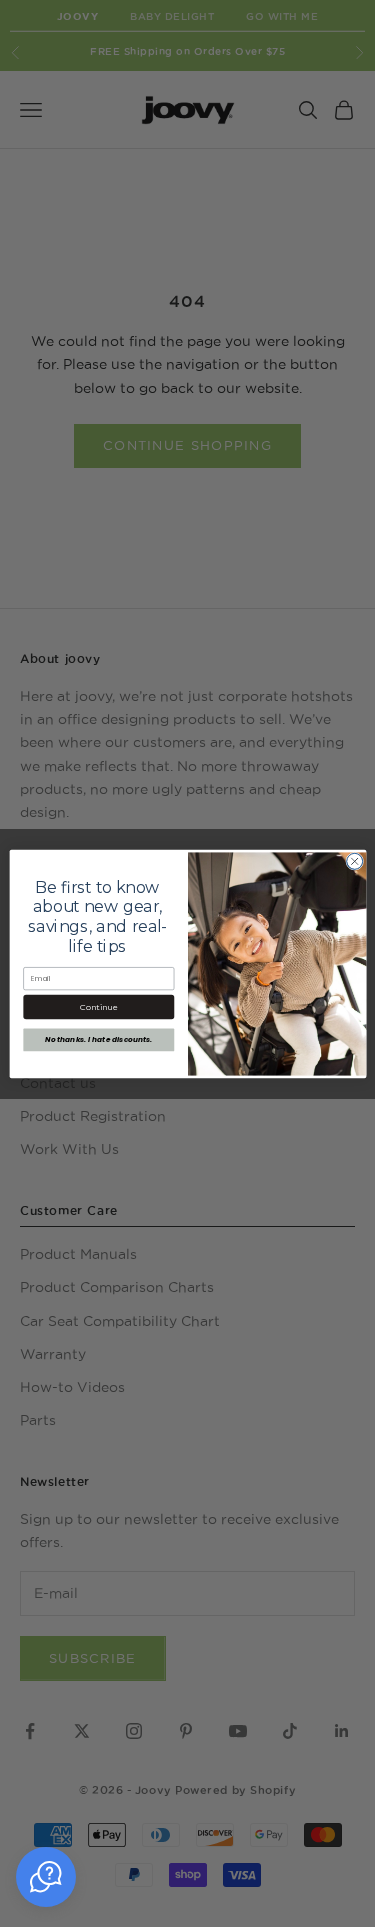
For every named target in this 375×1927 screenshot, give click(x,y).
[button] (46, 1877)
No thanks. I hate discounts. (98, 1039)
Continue (98, 1006)
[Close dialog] (354, 861)
